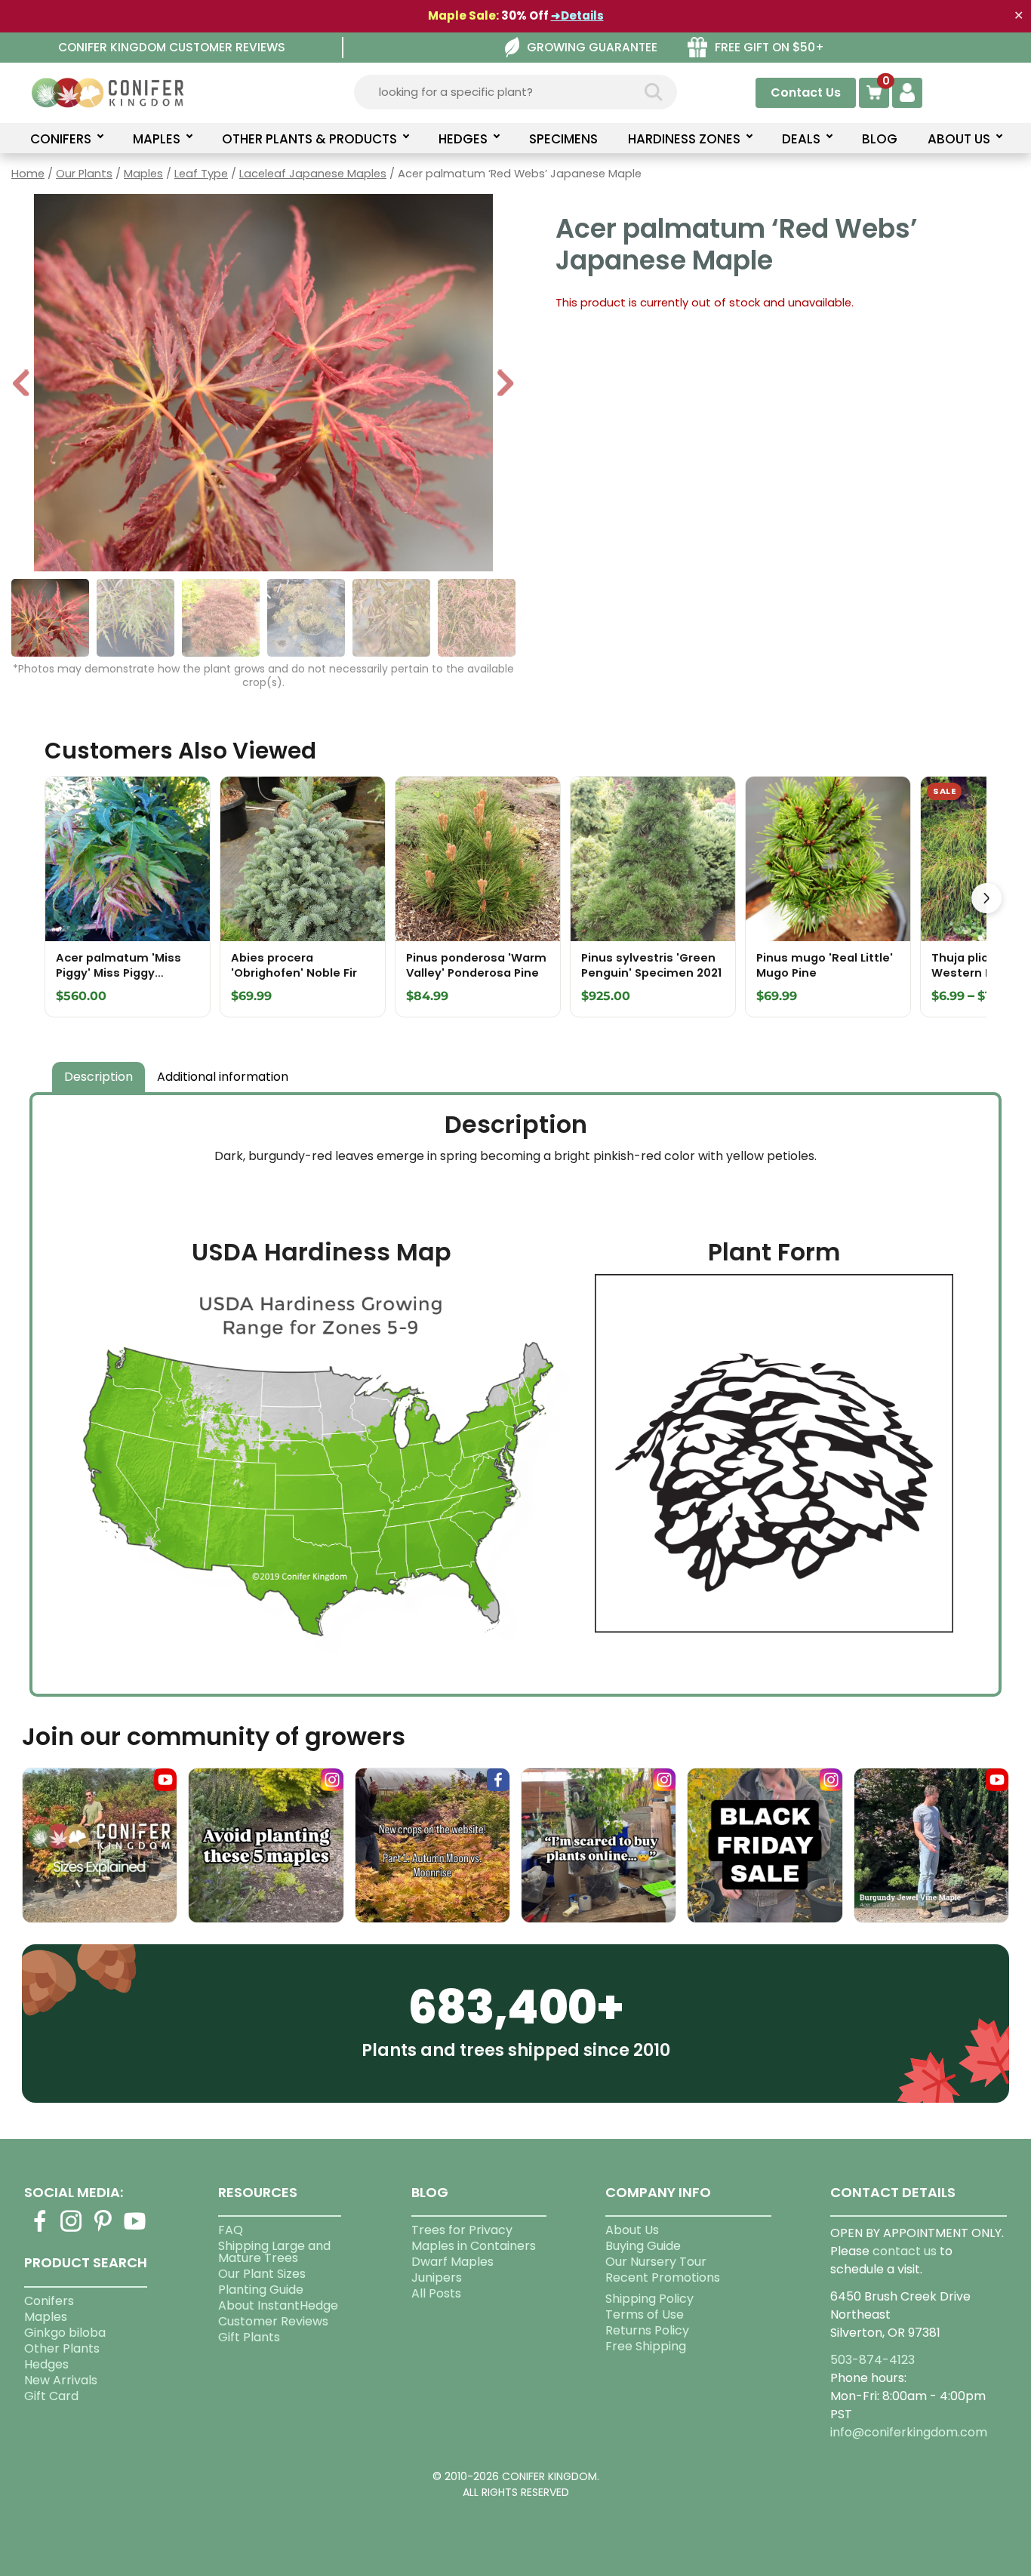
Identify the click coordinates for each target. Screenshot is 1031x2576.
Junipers (437, 2277)
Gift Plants (249, 2337)
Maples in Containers (474, 2246)
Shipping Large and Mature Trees (274, 2252)
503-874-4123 (873, 2360)
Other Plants (62, 2348)
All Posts (436, 2293)
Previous (22, 385)
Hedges (46, 2364)
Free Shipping (646, 2346)
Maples (143, 174)
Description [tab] (98, 1077)
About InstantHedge (278, 2305)
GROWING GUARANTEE (592, 47)
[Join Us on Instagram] (72, 2230)
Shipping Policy (649, 2299)
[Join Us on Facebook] (40, 2230)
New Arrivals (61, 2380)
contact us (905, 2251)
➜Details (577, 15)
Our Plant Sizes (262, 2274)
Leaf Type (201, 174)
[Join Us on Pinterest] (103, 2230)
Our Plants (84, 174)
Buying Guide (643, 2246)
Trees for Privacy (462, 2230)
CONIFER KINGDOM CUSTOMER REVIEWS (172, 47)
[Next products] (986, 898)
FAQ (231, 2230)
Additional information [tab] (223, 1077)
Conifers (49, 2301)
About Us (632, 2230)
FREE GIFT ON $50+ (769, 47)
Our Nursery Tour (656, 2262)
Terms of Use (645, 2314)
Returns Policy (647, 2330)
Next (505, 385)
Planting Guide (261, 2290)
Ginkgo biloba (65, 2333)
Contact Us (806, 92)
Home (28, 174)
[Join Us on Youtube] (135, 2230)
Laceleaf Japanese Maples (313, 174)
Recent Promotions (663, 2277)
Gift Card (51, 2396)
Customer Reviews (273, 2321)
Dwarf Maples (452, 2262)
